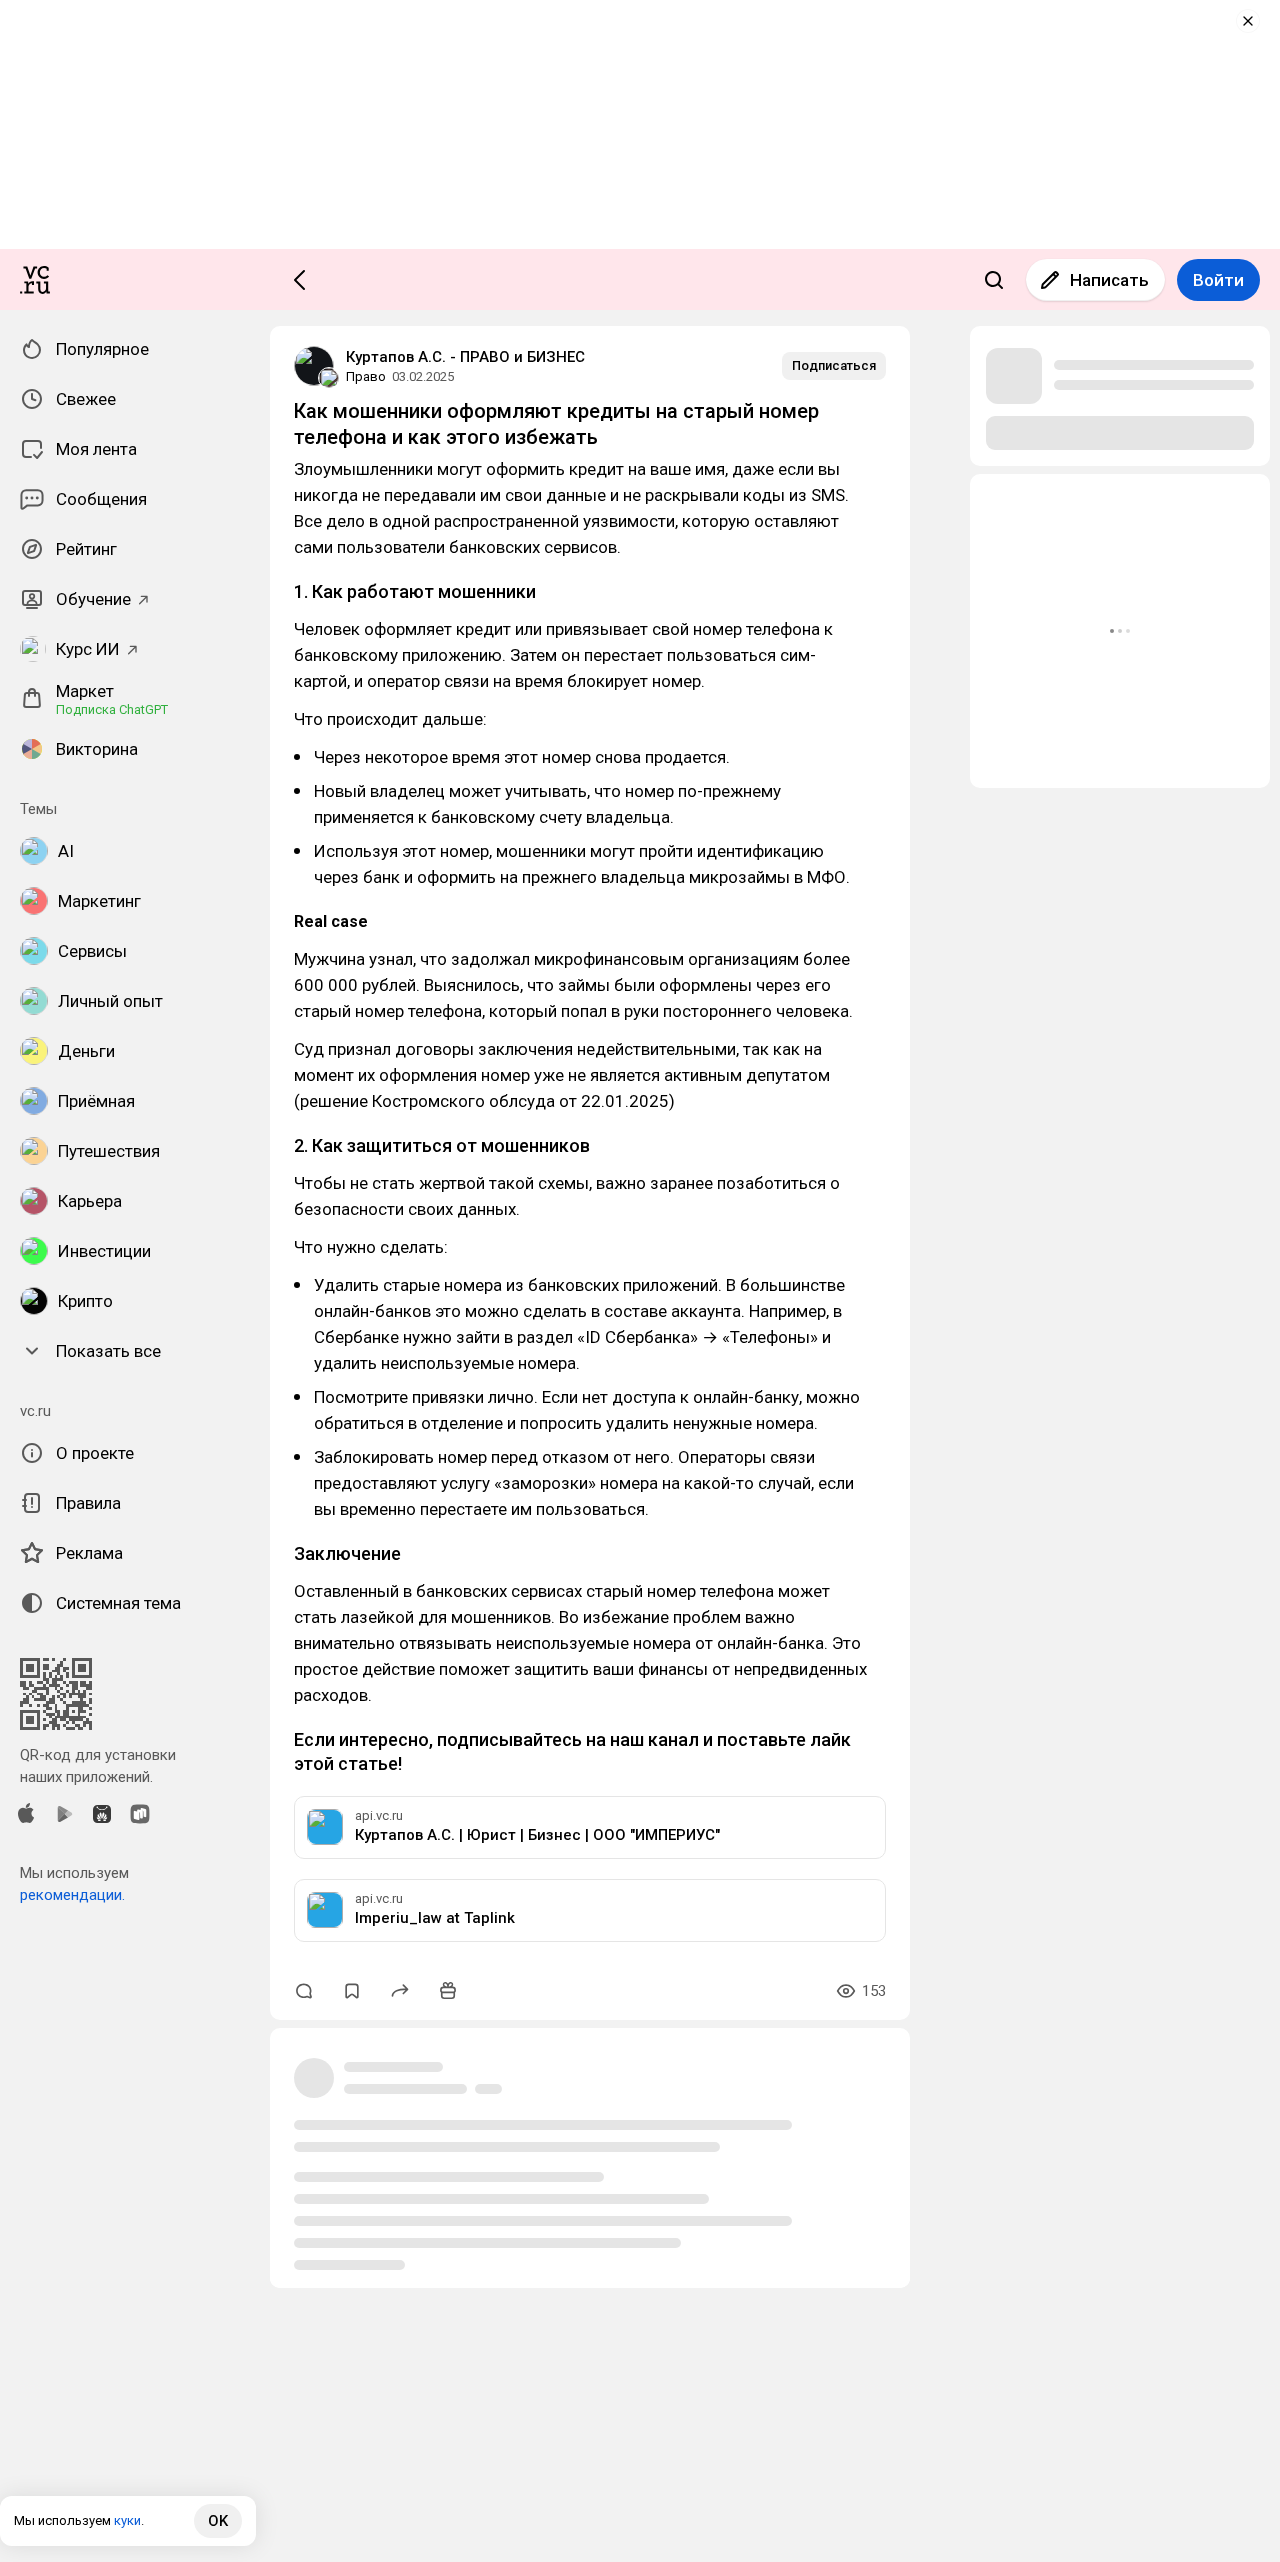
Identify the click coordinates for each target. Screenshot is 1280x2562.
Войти (1218, 280)
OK (218, 2521)
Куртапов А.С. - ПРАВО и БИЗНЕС (465, 357)
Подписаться (834, 365)
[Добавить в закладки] (352, 1991)
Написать (1109, 280)
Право (366, 376)
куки (127, 2520)
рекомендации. (72, 1895)
